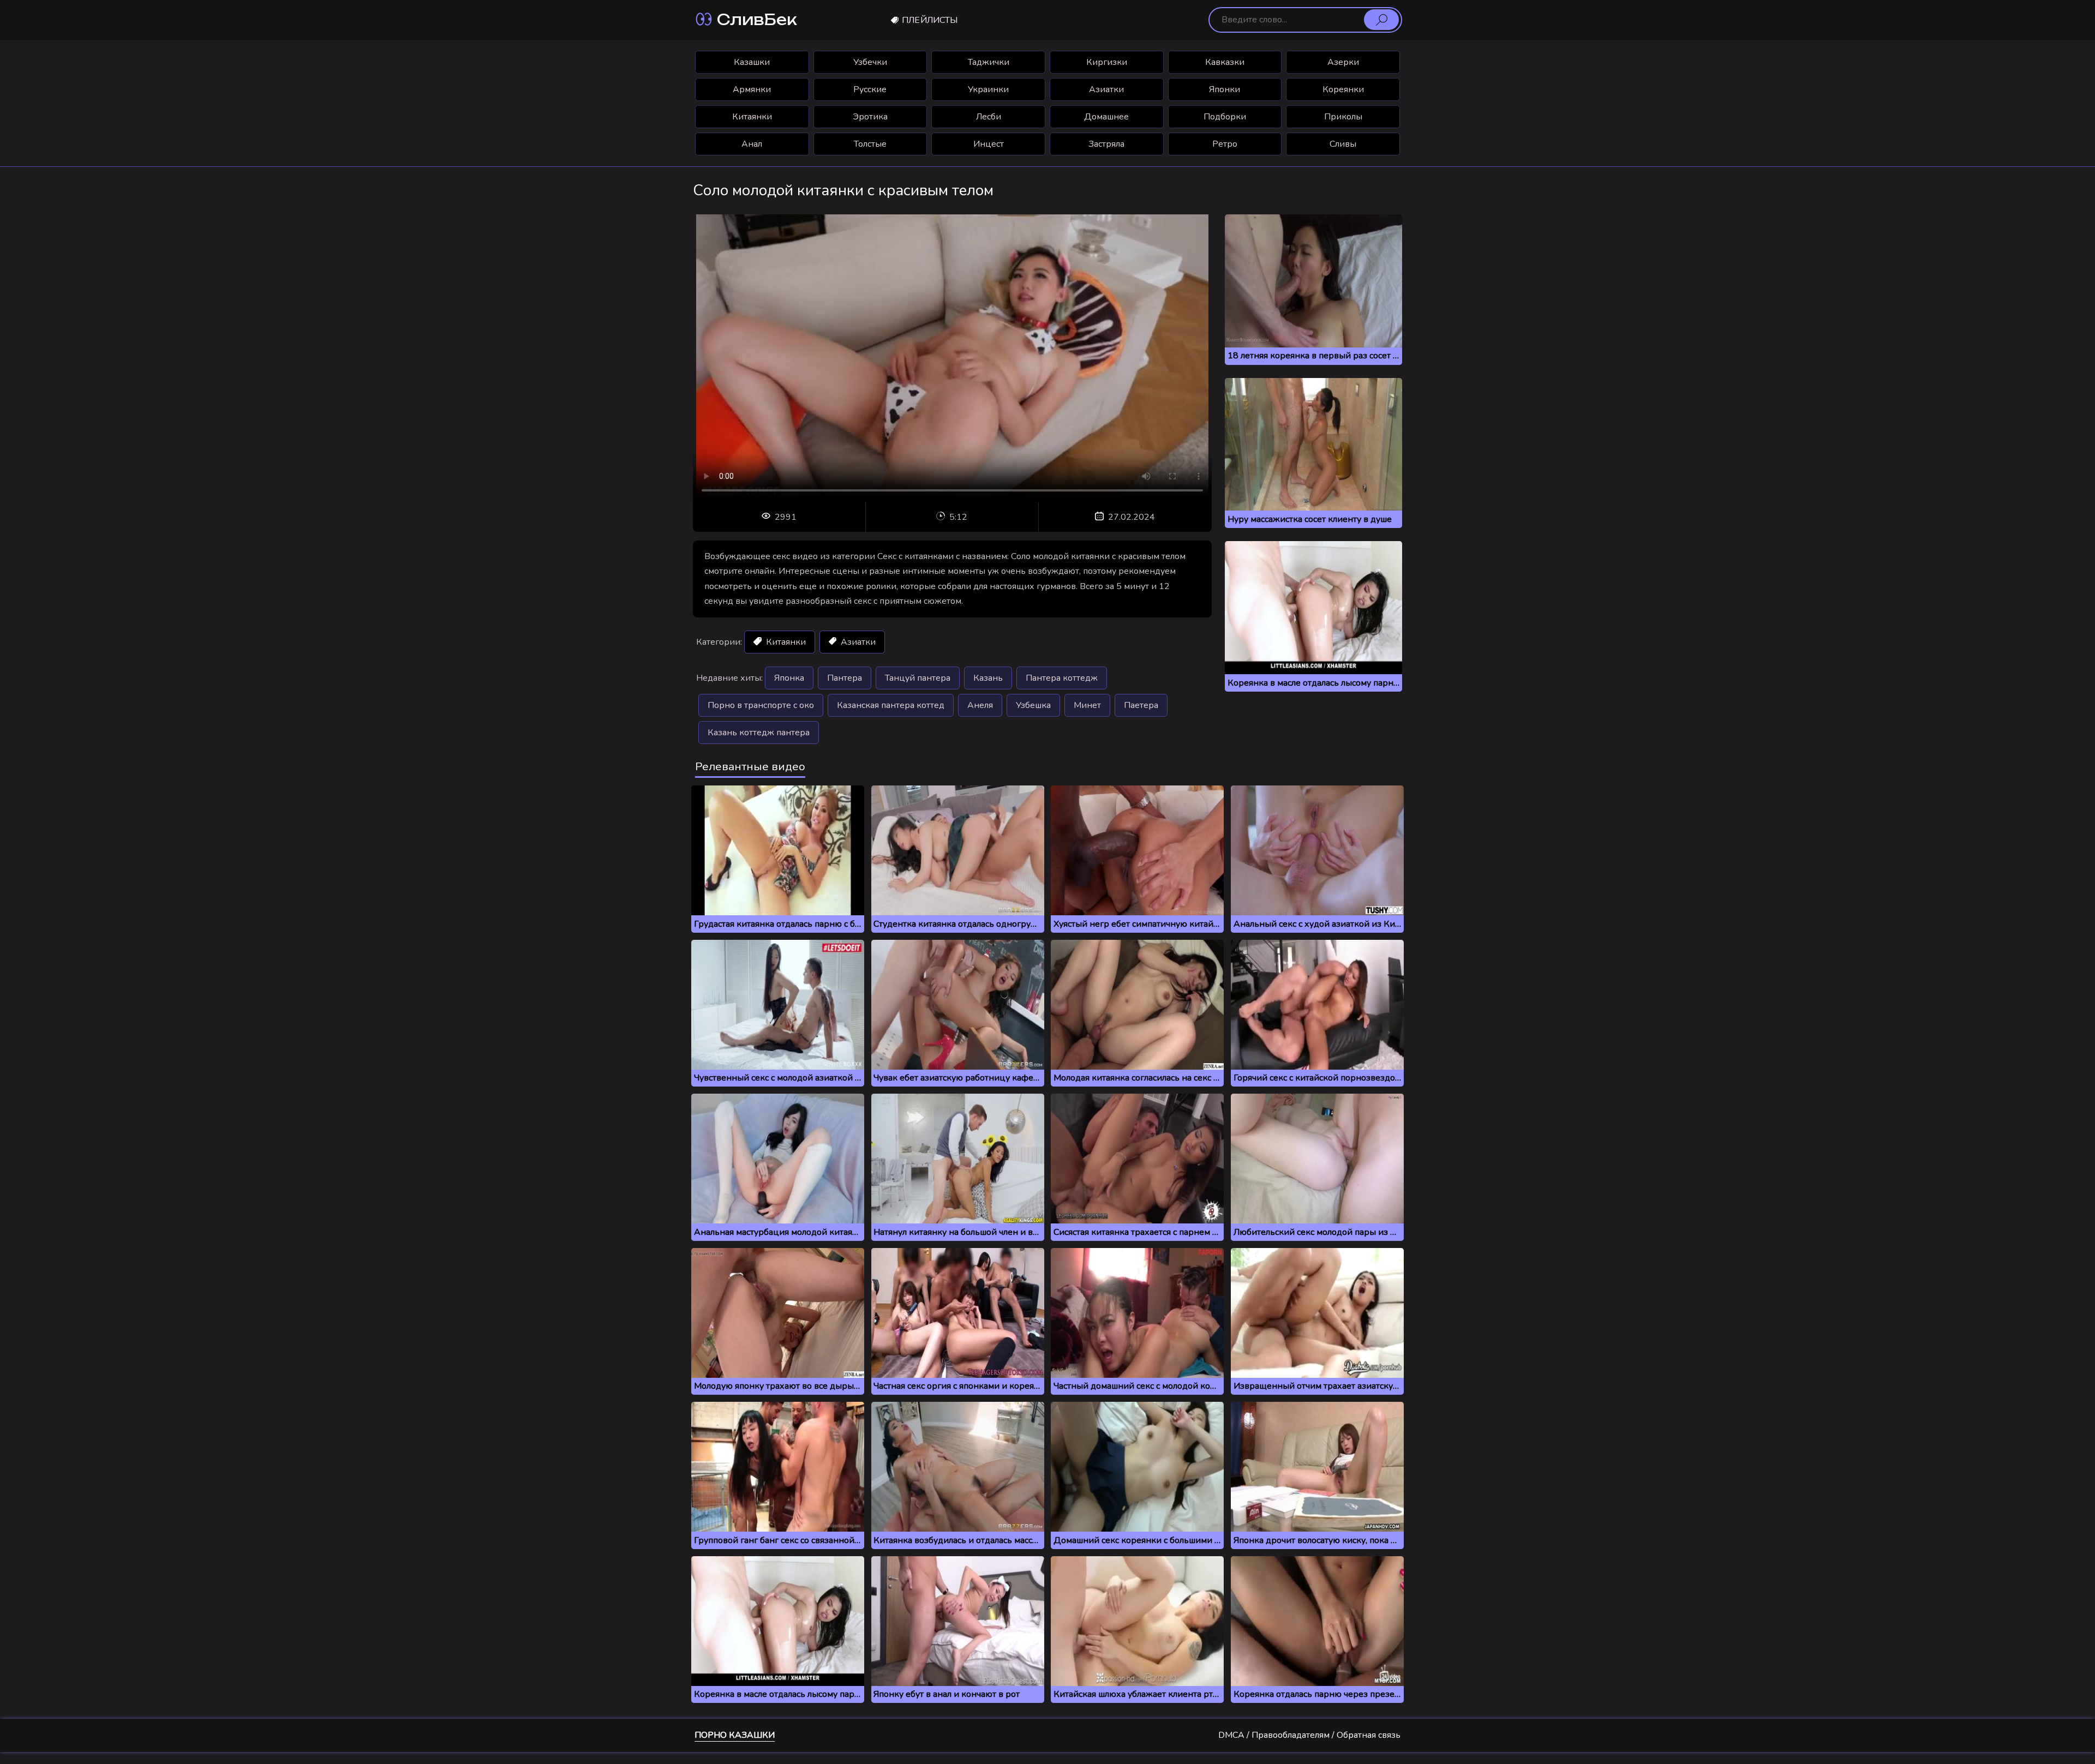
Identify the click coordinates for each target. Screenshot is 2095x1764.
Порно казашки (735, 1735)
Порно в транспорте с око (761, 705)
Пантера (845, 678)
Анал (752, 144)
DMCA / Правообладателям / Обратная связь (1309, 1735)
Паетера (1141, 705)
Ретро (1225, 144)
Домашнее (1106, 117)
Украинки (988, 89)
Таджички (989, 62)
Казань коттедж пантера (759, 733)
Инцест (989, 144)
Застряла (1106, 144)
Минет (1087, 705)
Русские (870, 89)
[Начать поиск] (1381, 20)
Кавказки (1225, 62)
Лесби (989, 117)
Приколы (1343, 117)
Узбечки (870, 62)
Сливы (1343, 144)
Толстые (870, 144)
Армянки (752, 89)
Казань (988, 678)
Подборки (1225, 117)
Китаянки (752, 117)
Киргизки (1107, 62)
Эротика (870, 117)
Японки (1225, 89)
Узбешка (1033, 705)
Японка (789, 678)
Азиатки (1106, 89)
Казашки (752, 62)
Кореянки (1343, 89)
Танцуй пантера (918, 678)
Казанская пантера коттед (891, 705)
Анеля (980, 705)
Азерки (1343, 62)
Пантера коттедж (1062, 678)
